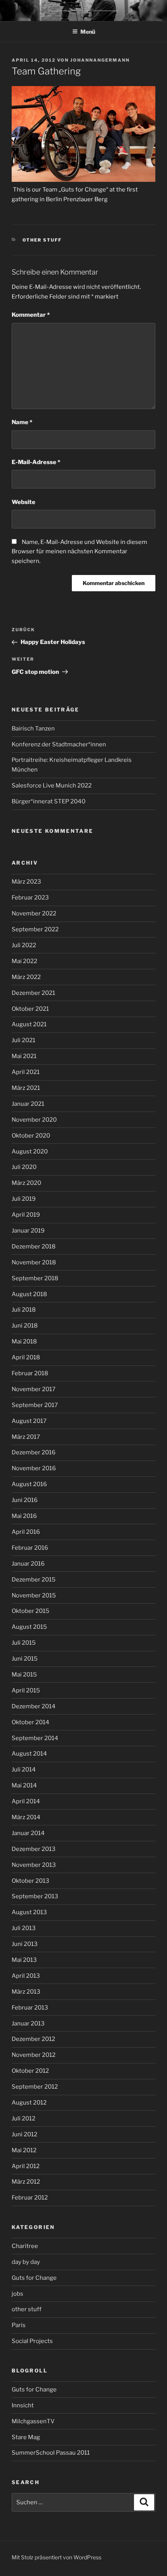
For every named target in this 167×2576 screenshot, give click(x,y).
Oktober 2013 (30, 1881)
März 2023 (26, 882)
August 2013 (29, 1912)
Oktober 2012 (30, 2071)
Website (23, 502)
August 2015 (29, 1627)
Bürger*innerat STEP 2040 (49, 801)
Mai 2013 (24, 1960)
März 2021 (26, 1088)
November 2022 (34, 913)
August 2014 (29, 1754)
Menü (88, 32)
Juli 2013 (24, 1928)
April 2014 (26, 1801)
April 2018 (26, 1357)
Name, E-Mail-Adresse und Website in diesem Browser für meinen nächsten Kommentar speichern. (79, 552)
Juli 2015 (24, 1643)
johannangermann (100, 60)
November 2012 (34, 2055)
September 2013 (35, 1896)
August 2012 (29, 2103)
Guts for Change (34, 2278)
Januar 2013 (28, 2024)
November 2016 (34, 1468)
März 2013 (26, 1992)
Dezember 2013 (34, 1849)
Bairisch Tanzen (33, 729)
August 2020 (30, 1152)
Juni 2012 (24, 2134)
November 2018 (34, 1262)
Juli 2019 (24, 1199)
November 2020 (34, 1120)
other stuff (42, 240)
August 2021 (29, 1024)
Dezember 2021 (33, 993)
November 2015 (34, 1595)
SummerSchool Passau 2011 (51, 2453)
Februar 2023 (30, 898)
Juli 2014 (24, 1770)
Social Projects (32, 2341)
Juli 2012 (23, 2118)
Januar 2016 (28, 1564)
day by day (26, 2262)
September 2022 (35, 929)
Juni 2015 (25, 1659)
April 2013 (26, 1976)
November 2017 (34, 1389)
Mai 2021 (24, 1056)
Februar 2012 (30, 2198)
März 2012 (26, 2182)
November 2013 (34, 1865)
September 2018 (35, 1278)
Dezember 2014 (34, 1706)
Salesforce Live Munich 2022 (52, 786)
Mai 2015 (24, 1675)
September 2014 (35, 1738)
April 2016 (26, 1532)
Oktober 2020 (31, 1136)
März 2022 (26, 977)
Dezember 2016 (34, 1452)
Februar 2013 (30, 2008)
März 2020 (26, 1183)
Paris (19, 2325)
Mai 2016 (24, 1516)
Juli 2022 (24, 945)
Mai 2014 (24, 1785)
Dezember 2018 (34, 1247)
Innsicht (23, 2405)
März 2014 (26, 1817)
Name (22, 422)
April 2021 (26, 1072)
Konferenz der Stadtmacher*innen (59, 744)
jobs (17, 2294)
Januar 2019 (28, 1231)
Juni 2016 (25, 1500)
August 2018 (29, 1294)
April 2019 (26, 1215)
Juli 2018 (24, 1310)
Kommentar (31, 315)
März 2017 (26, 1437)
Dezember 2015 (34, 1580)
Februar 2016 (30, 1548)
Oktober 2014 (30, 1722)
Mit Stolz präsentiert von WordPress (57, 2557)
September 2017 (35, 1405)
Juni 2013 (25, 1944)
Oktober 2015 (30, 1611)
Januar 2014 (28, 1833)
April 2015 (26, 1690)
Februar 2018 (30, 1373)
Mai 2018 (24, 1342)
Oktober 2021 (30, 1009)
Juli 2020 (24, 1167)
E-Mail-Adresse (36, 462)
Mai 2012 (24, 2150)
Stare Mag (26, 2437)
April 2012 (26, 2166)
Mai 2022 (24, 961)
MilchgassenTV (33, 2421)
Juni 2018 (25, 1326)
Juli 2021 (23, 1040)
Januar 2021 (28, 1104)
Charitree (25, 2246)
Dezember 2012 (33, 2039)
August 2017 (29, 1421)
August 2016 (29, 1484)
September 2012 (35, 2087)
